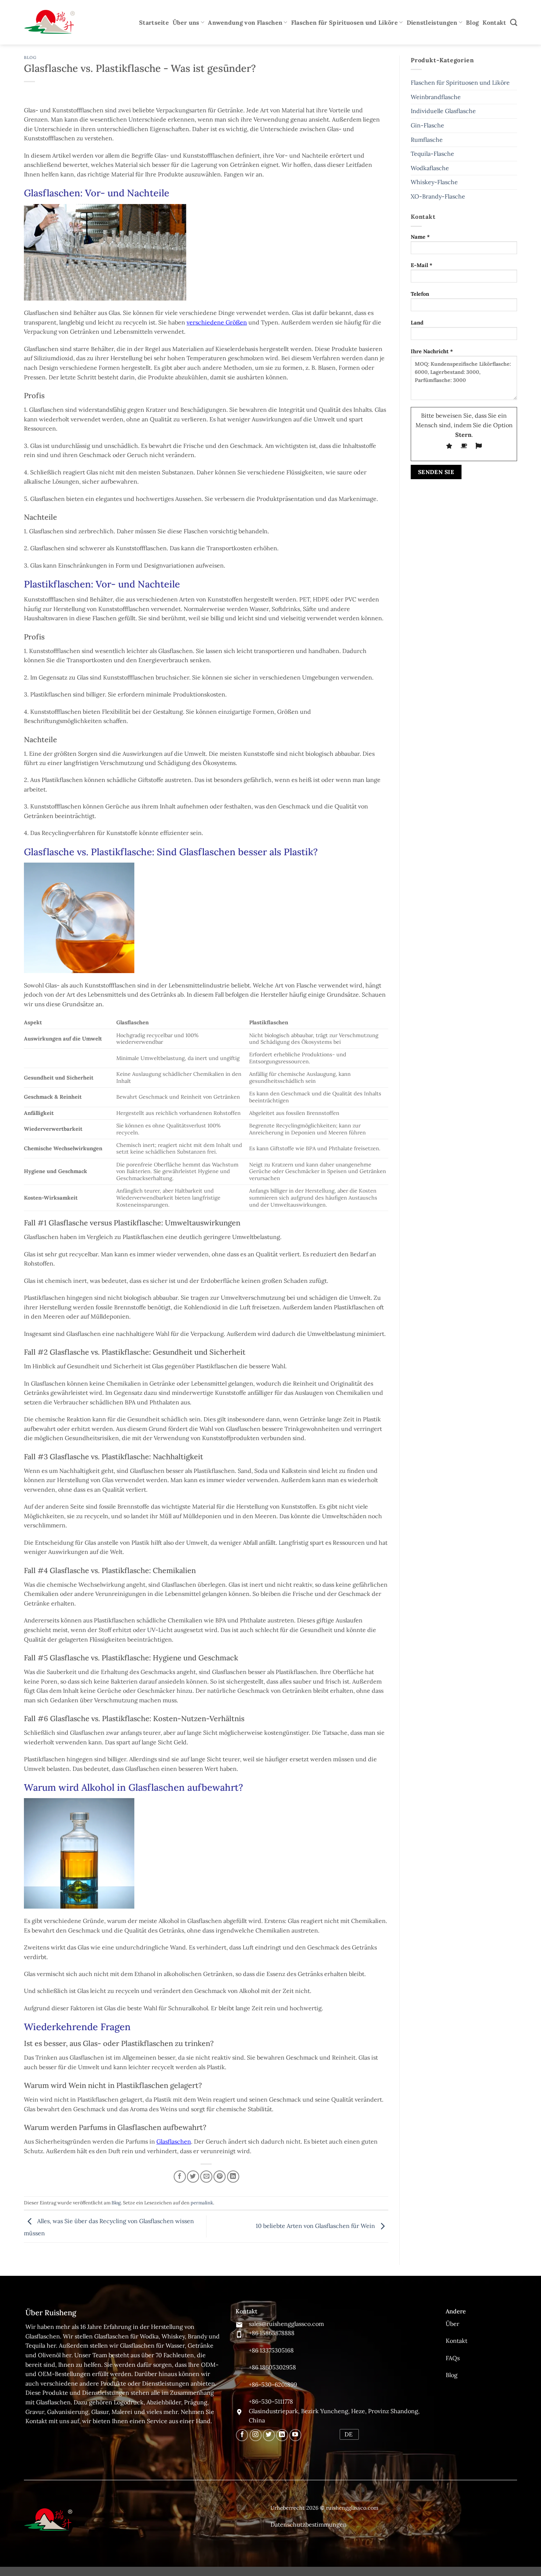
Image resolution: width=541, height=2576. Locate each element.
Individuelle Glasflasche (443, 111)
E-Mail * (422, 265)
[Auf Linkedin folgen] (282, 2435)
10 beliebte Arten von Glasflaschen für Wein (316, 2226)
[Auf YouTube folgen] (295, 2435)
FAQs (453, 2358)
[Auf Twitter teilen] (193, 2177)
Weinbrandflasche (436, 97)
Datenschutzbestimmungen (309, 2524)
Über (452, 2324)
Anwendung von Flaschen (245, 22)
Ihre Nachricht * (432, 351)
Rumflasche (427, 140)
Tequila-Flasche (432, 154)
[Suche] (514, 22)
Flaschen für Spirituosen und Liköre (344, 22)
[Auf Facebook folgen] (242, 2435)
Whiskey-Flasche (434, 182)
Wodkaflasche (430, 168)
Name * (420, 237)
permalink (202, 2203)
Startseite (154, 22)
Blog (472, 22)
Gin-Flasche (427, 125)
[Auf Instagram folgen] (256, 2435)
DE (349, 2434)
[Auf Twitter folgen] (269, 2435)
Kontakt (494, 22)
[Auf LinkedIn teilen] (233, 2177)
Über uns (186, 22)
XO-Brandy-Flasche (438, 196)
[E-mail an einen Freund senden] (206, 2177)
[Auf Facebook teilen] (180, 2177)
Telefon (420, 294)
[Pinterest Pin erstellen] (220, 2177)
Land (417, 323)
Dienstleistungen (432, 22)
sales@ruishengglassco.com (286, 2324)
